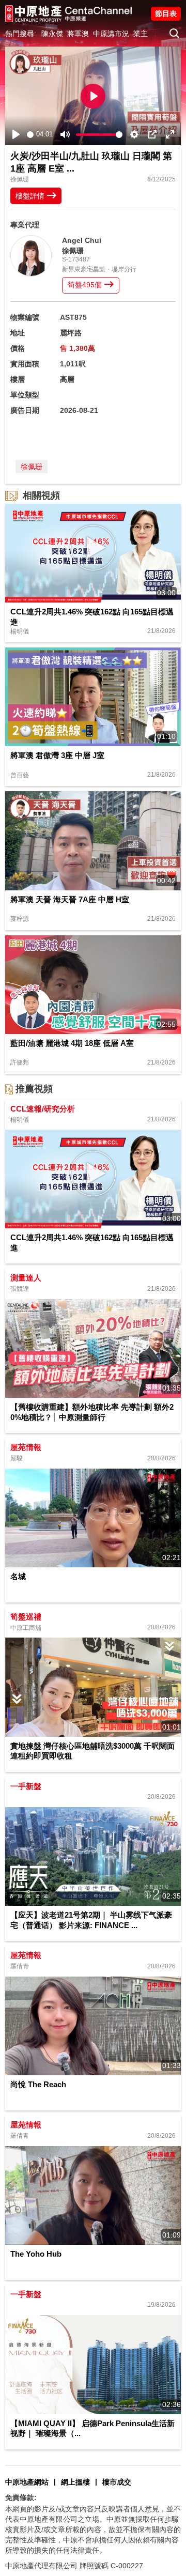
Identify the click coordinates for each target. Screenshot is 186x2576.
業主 (141, 34)
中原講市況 (111, 34)
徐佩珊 (32, 467)
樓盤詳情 (30, 196)
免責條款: (21, 2497)
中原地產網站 (27, 2482)
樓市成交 (117, 2482)
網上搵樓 (75, 2482)
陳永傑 (52, 34)
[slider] (30, 135)
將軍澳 (78, 34)
